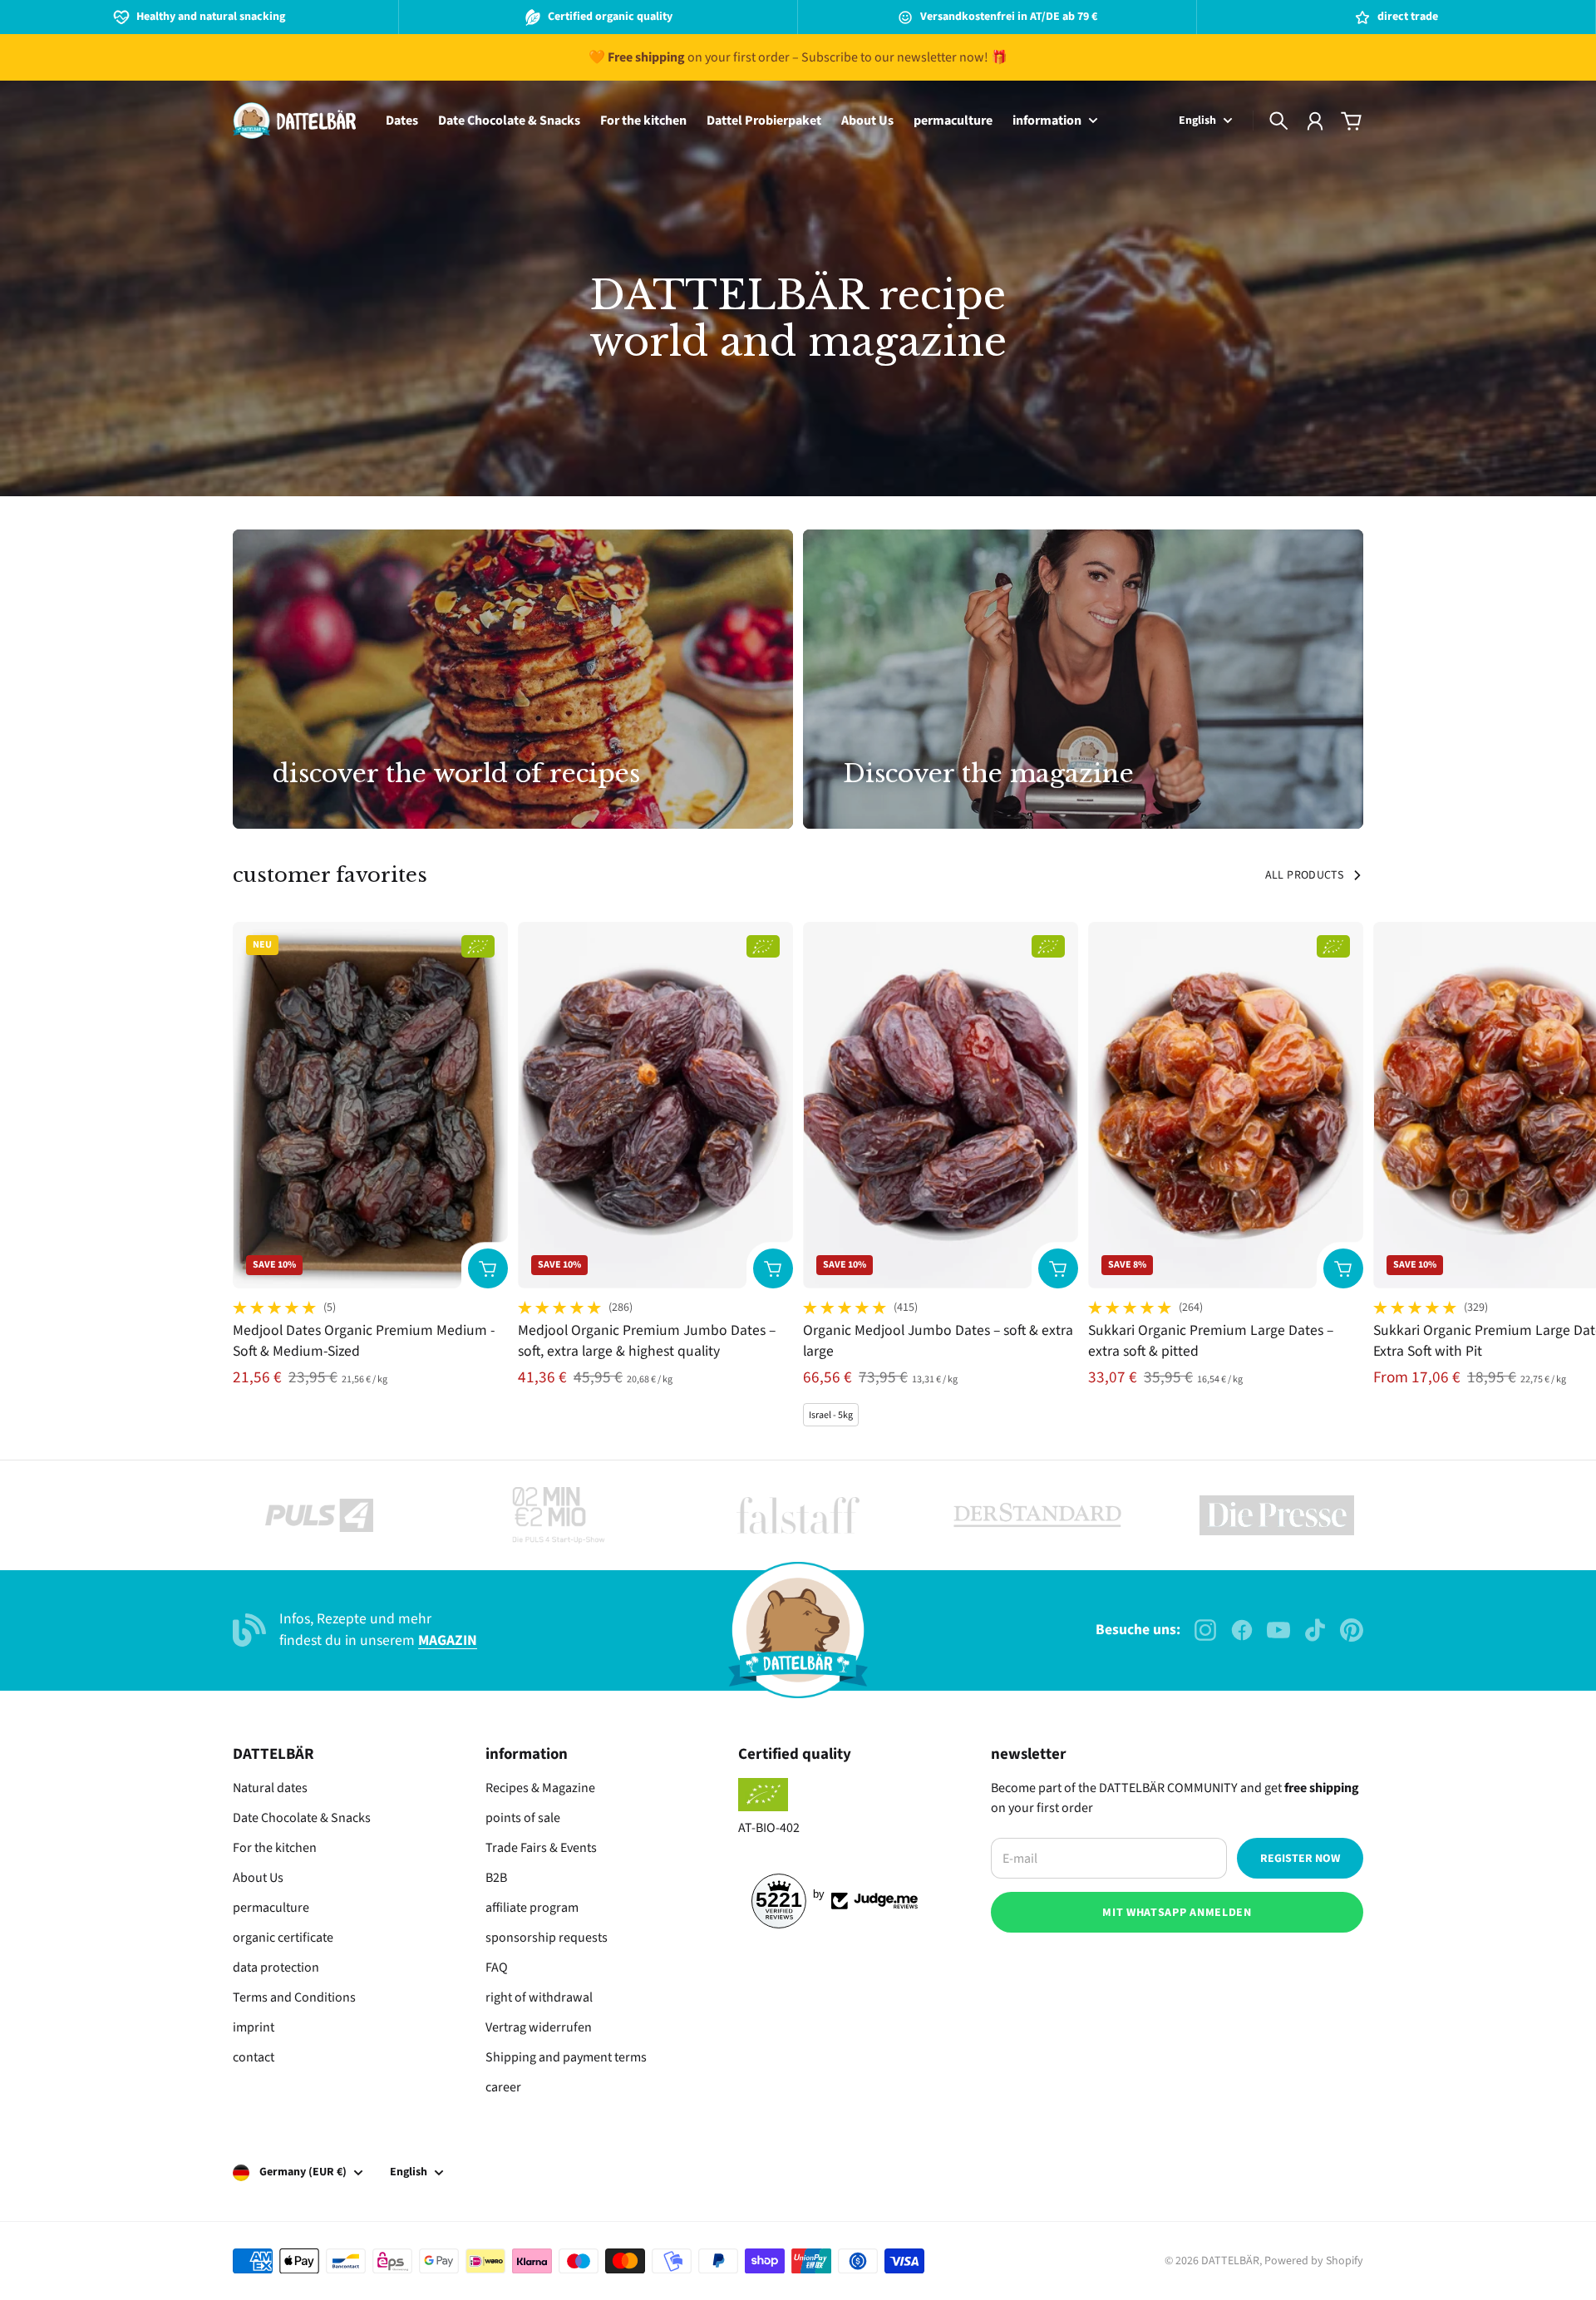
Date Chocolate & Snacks (302, 1818)
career (503, 2087)
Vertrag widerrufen (539, 2027)
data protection (276, 1968)
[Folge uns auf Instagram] (1205, 1630)
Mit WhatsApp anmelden (1177, 1913)
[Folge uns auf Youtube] (1278, 1630)
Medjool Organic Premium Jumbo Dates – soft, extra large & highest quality (647, 1341)
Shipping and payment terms (566, 2057)
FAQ (497, 1968)
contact (254, 2057)
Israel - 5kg (831, 1415)
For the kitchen (275, 1848)
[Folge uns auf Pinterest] (1352, 1630)
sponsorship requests (547, 1938)
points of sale (523, 1818)
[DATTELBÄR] (294, 121)
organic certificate (283, 1938)
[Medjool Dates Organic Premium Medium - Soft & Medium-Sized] (370, 1105)
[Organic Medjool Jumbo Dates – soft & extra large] (941, 1105)
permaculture (271, 1908)
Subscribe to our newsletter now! (895, 57)
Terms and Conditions (294, 1997)
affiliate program (532, 1908)
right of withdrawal (539, 1997)
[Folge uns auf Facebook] (1242, 1630)
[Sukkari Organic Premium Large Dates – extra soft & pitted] (1226, 1105)
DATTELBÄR (1230, 2261)
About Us (258, 1878)
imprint (254, 2027)
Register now (1300, 1859)
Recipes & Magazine (540, 1788)
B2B (496, 1878)
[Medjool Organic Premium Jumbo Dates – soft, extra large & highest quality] (655, 1105)
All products (1304, 875)
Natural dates (270, 1788)
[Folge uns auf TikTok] (1315, 1630)
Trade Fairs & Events (541, 1848)
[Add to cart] (488, 1268)
